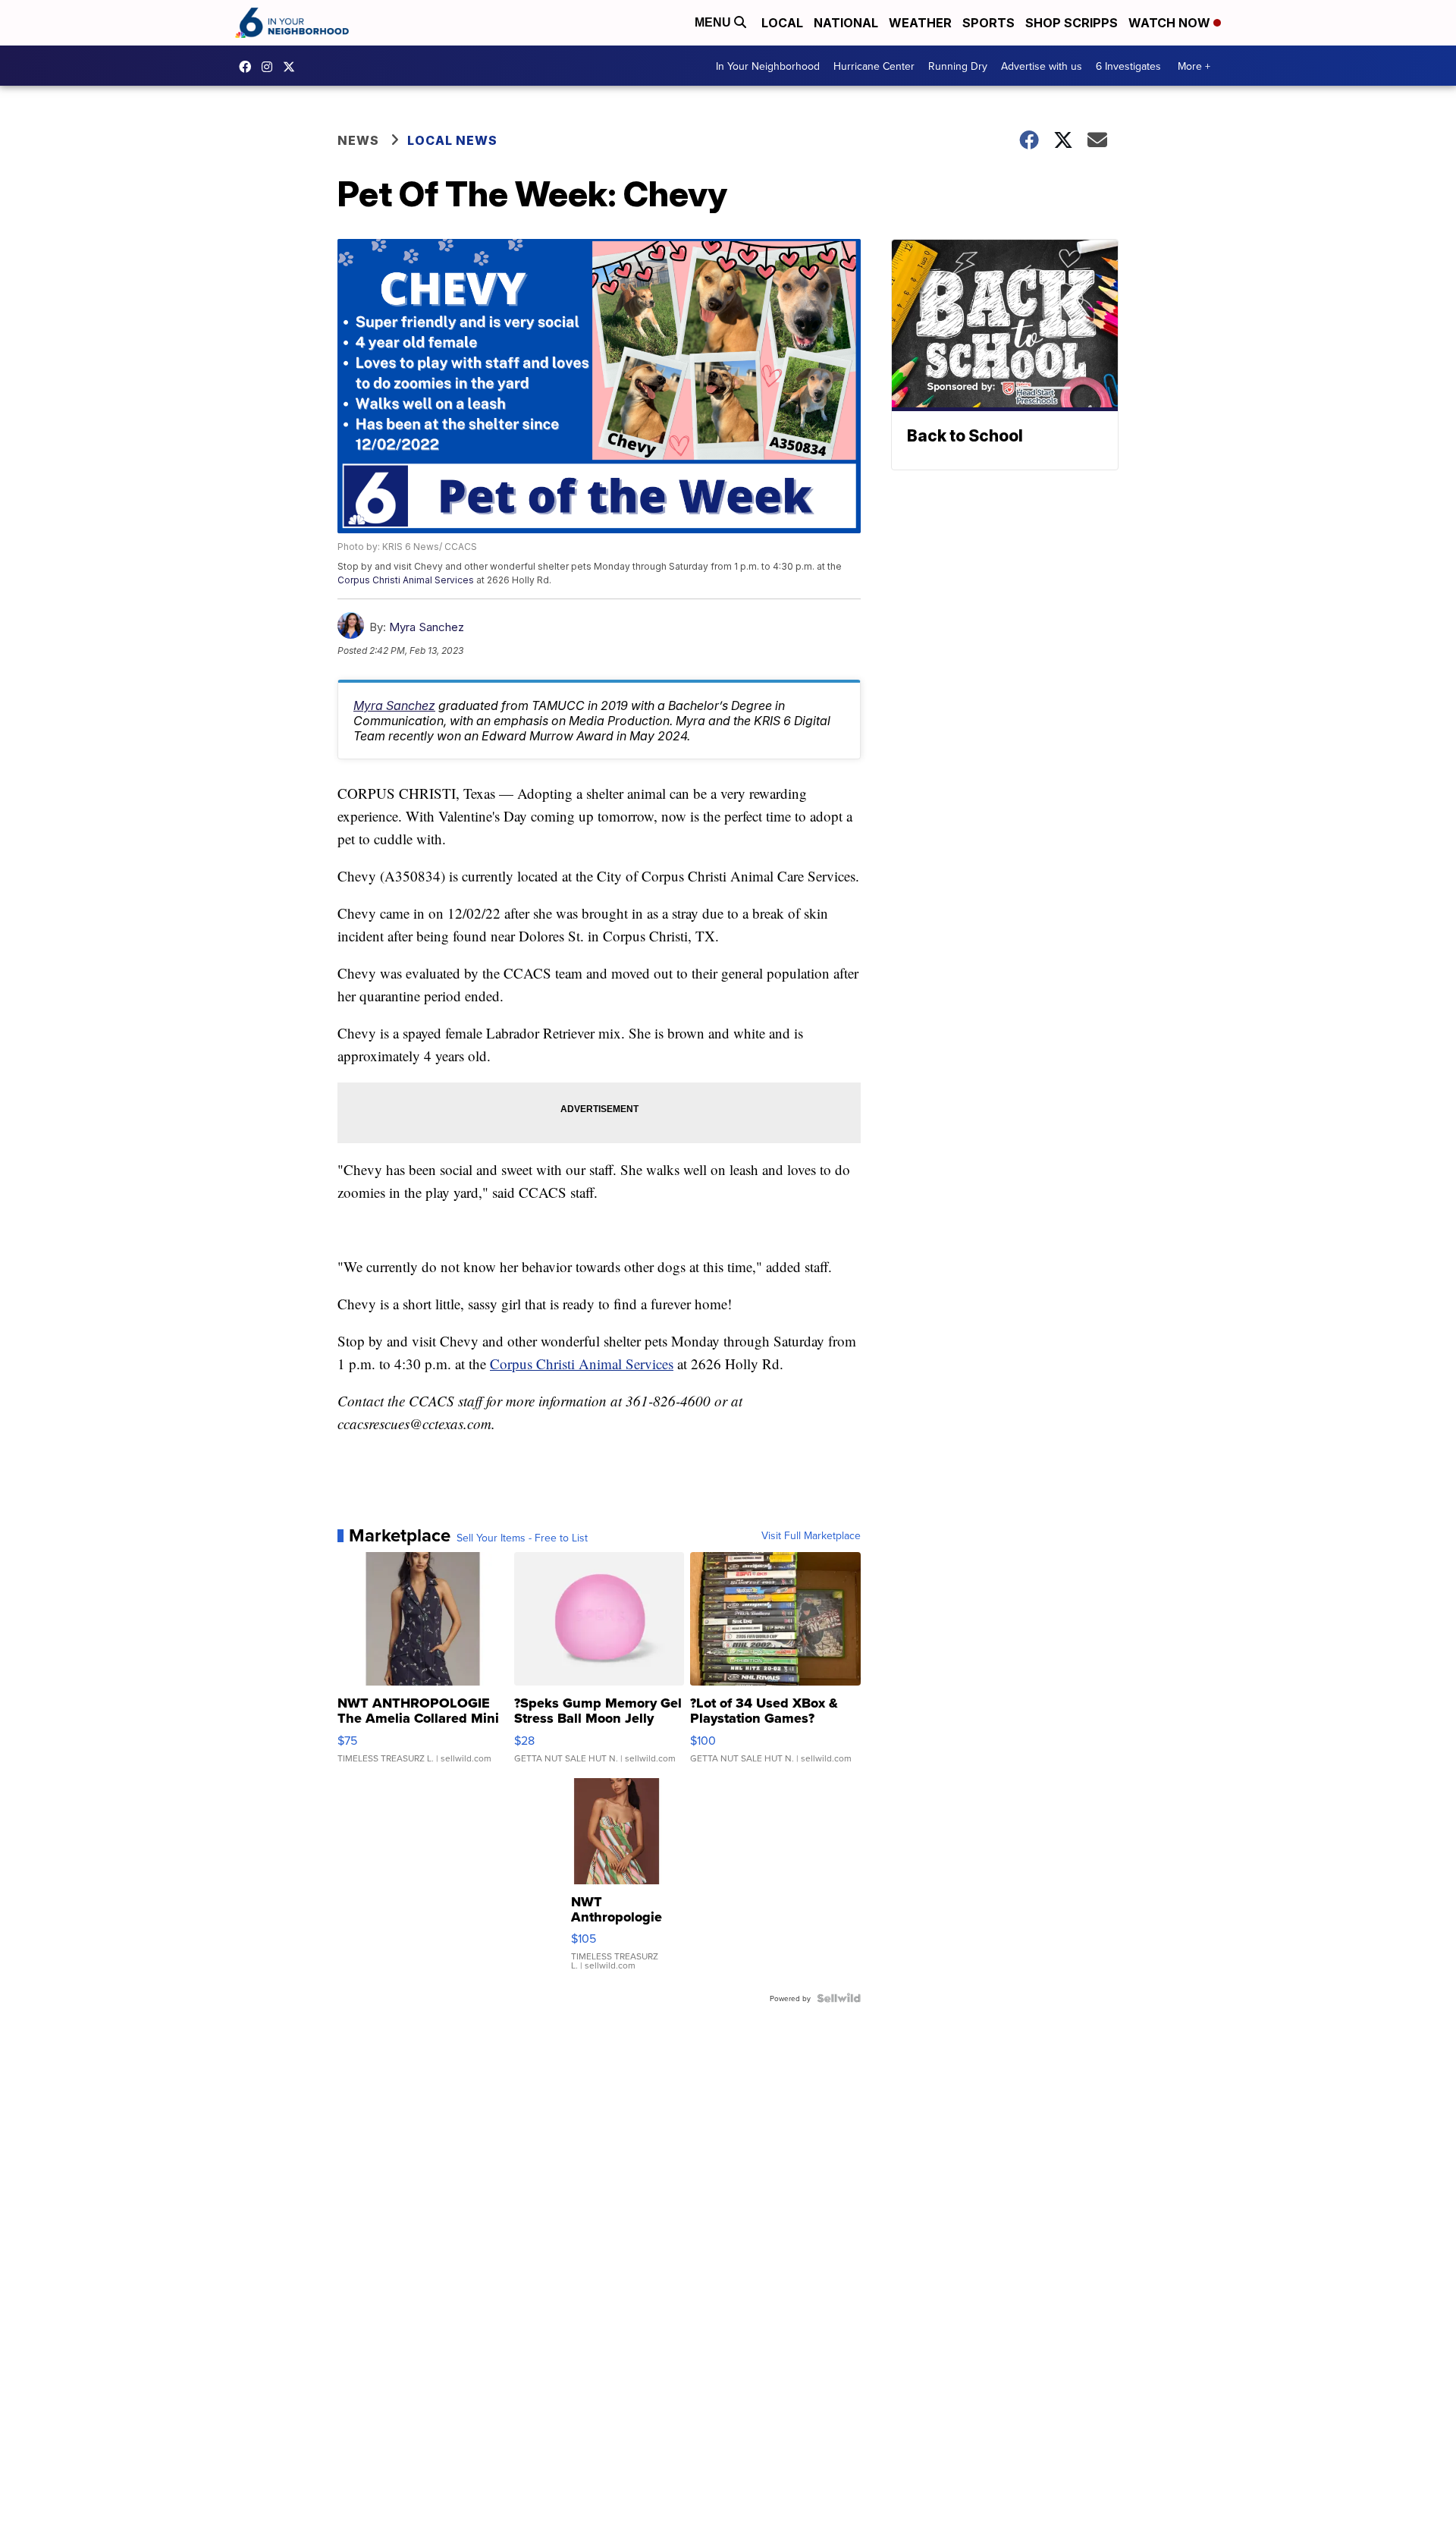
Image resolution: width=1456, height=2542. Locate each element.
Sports (988, 23)
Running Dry (958, 66)
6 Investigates (1128, 66)
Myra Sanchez (427, 627)
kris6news (271, 67)
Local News (452, 140)
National (846, 23)
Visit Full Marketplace (811, 1535)
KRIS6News (249, 67)
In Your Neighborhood (768, 66)
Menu (714, 22)
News (358, 140)
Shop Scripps (1072, 23)
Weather (920, 23)
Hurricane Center (874, 66)
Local (782, 23)
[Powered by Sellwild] (839, 1998)
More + (1194, 66)
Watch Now (1171, 23)
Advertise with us (1042, 66)
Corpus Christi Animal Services (406, 580)
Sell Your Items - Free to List (522, 1538)
